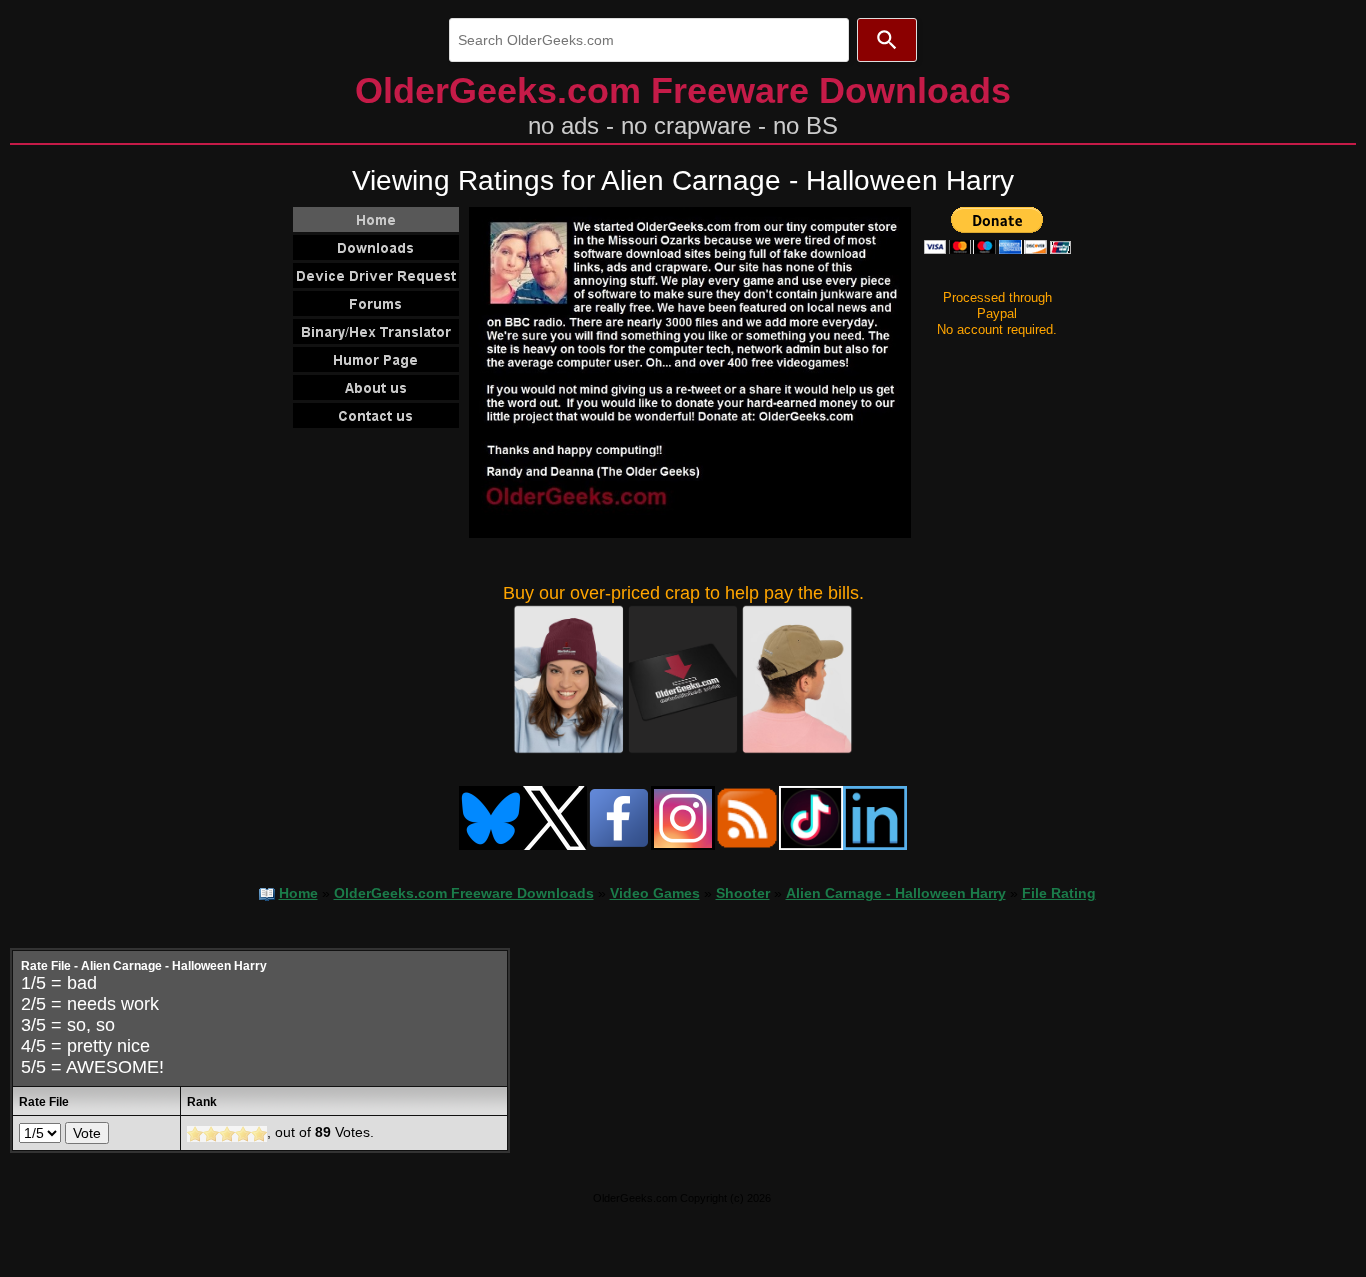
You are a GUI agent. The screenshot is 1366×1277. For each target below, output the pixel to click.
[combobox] (649, 40)
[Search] (887, 40)
